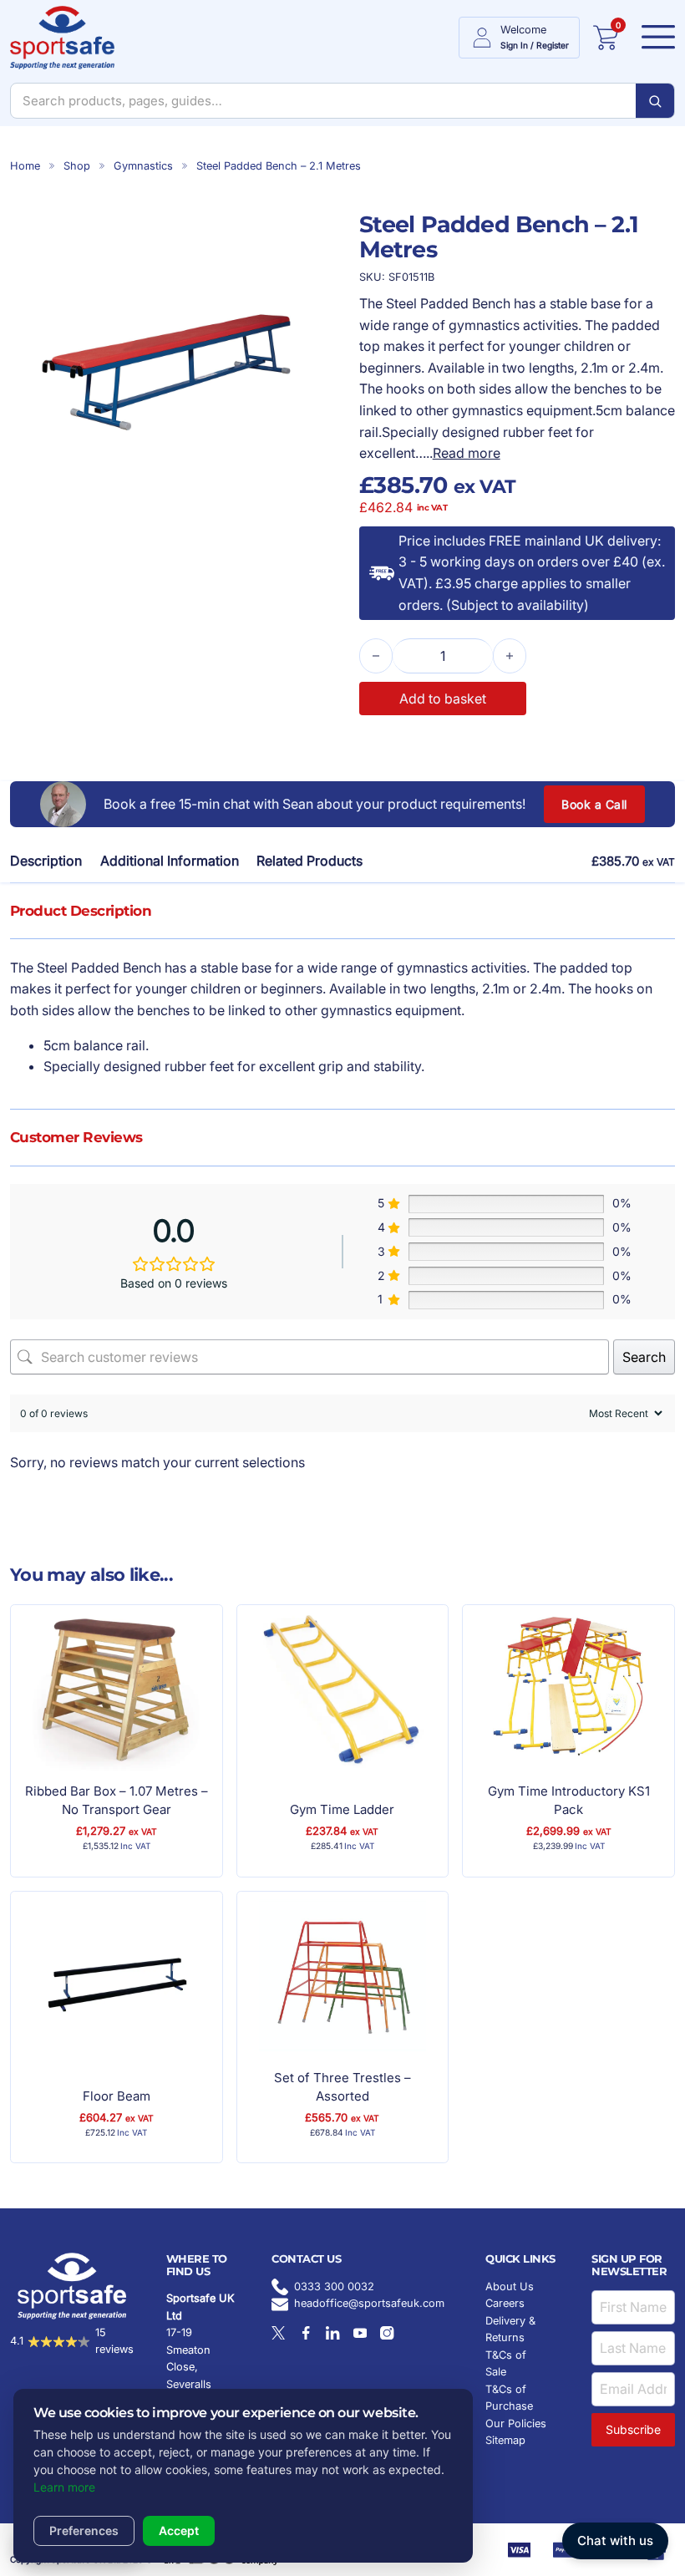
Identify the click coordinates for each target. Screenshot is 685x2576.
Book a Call (594, 804)
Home (25, 166)
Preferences (84, 2530)
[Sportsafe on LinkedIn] (332, 2333)
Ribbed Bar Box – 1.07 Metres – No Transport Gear (117, 1801)
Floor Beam (117, 2096)
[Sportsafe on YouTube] (360, 2333)
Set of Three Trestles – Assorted (342, 2087)
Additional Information (170, 861)
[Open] (653, 38)
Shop (77, 166)
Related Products (310, 861)
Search (644, 1357)
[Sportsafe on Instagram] (387, 2333)
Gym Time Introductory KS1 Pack (569, 1801)
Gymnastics (143, 166)
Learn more (64, 2487)
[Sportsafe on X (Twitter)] (278, 2333)
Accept (179, 2530)
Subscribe (633, 2429)
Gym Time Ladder (342, 1809)
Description (46, 861)
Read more (467, 453)
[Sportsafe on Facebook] (306, 2333)
